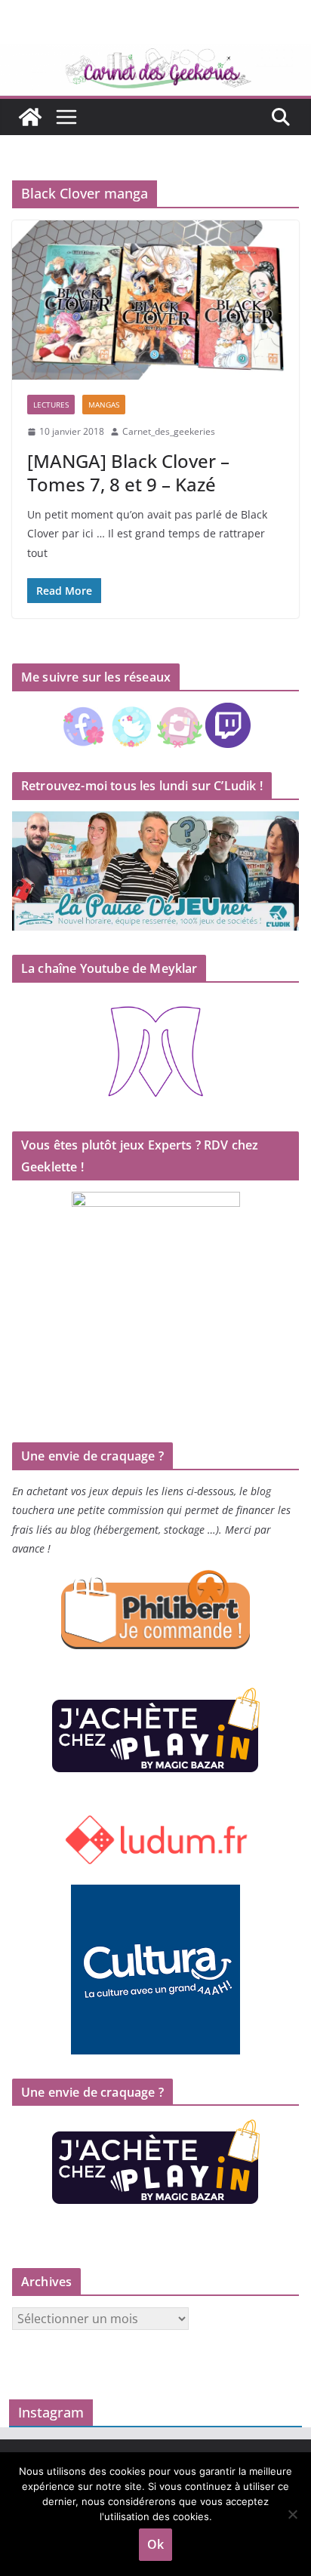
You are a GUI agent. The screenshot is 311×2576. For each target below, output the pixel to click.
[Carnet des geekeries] (155, 54)
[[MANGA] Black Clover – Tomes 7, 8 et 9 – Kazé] (155, 300)
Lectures (51, 405)
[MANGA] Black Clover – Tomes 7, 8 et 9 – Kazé (128, 472)
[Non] (292, 2514)
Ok (155, 2544)
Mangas (104, 405)
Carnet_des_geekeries (169, 431)
